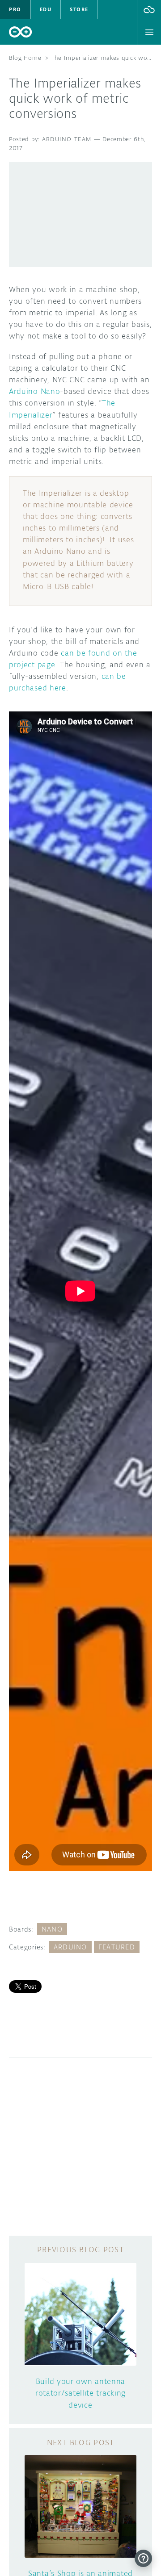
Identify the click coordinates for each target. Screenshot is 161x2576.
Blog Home (25, 58)
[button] (149, 9)
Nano (52, 1929)
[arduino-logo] (21, 32)
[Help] (143, 2558)
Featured (117, 1947)
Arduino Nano (34, 391)
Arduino (70, 1947)
